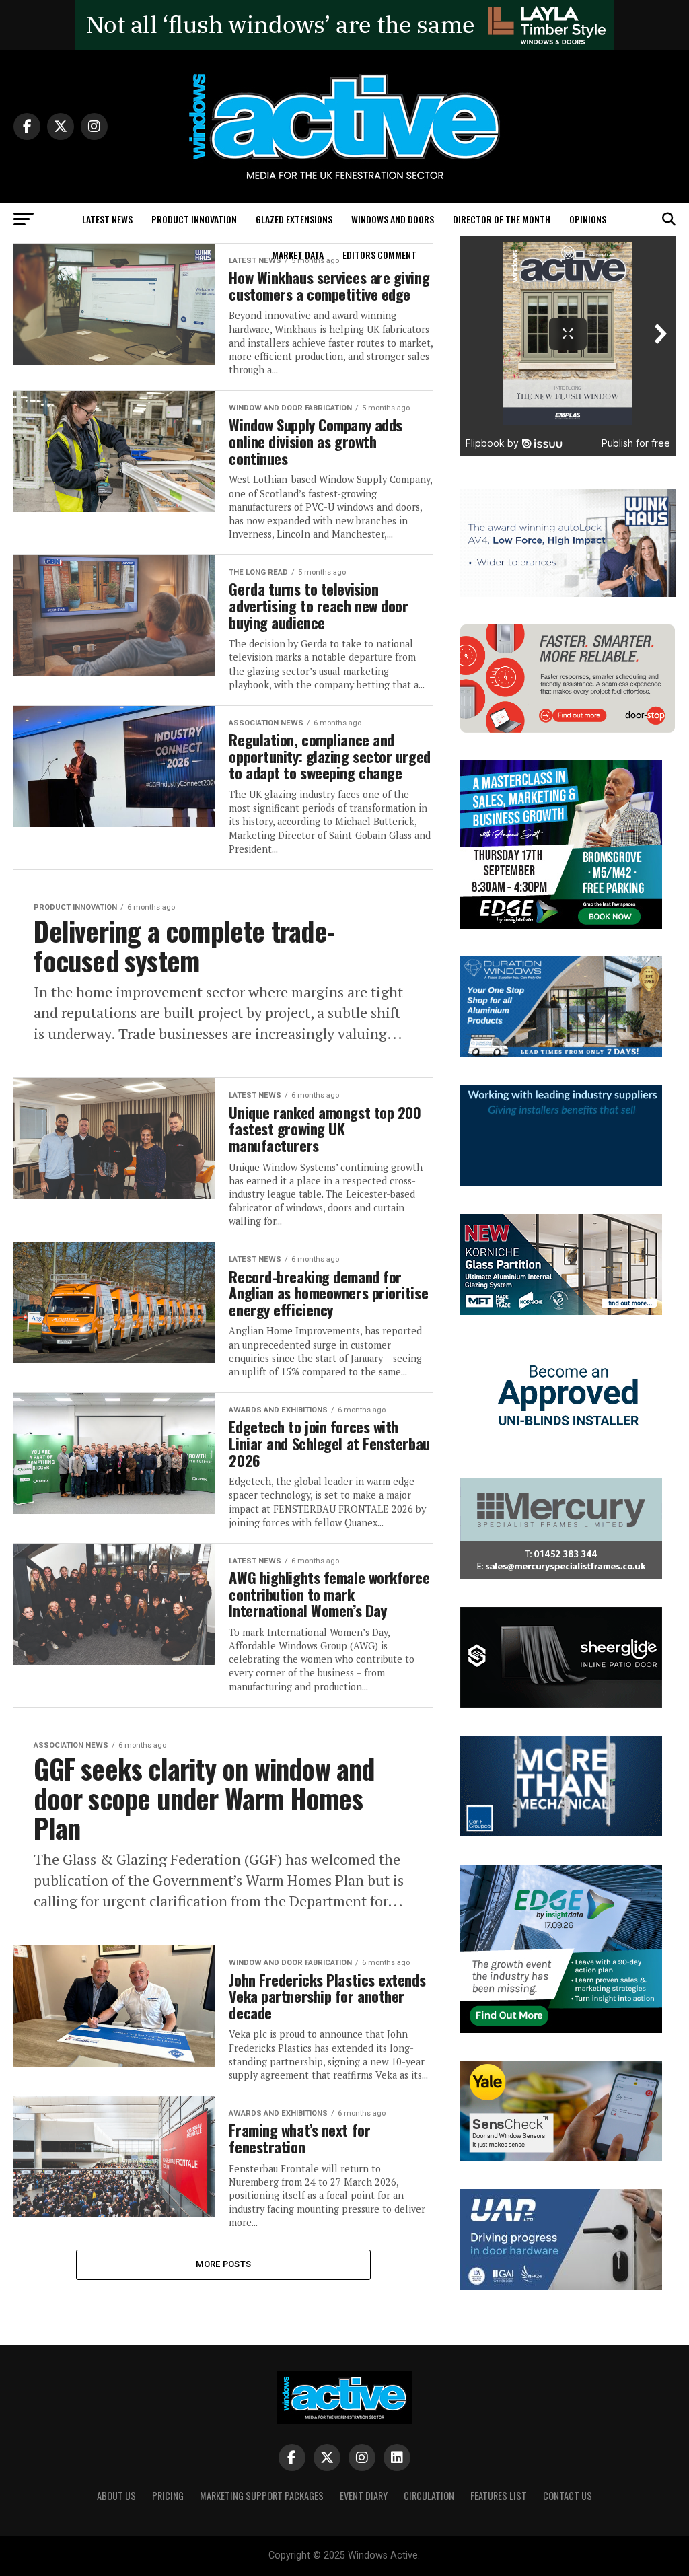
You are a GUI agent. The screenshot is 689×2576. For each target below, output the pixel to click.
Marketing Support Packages (262, 2496)
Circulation (429, 2496)
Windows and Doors (393, 219)
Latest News (107, 219)
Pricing (168, 2496)
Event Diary (364, 2496)
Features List (499, 2496)
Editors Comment (379, 255)
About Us (116, 2496)
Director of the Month (502, 219)
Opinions (588, 219)
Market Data (298, 255)
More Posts (224, 2264)
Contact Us (568, 2496)
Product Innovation (194, 219)
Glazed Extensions (294, 219)
